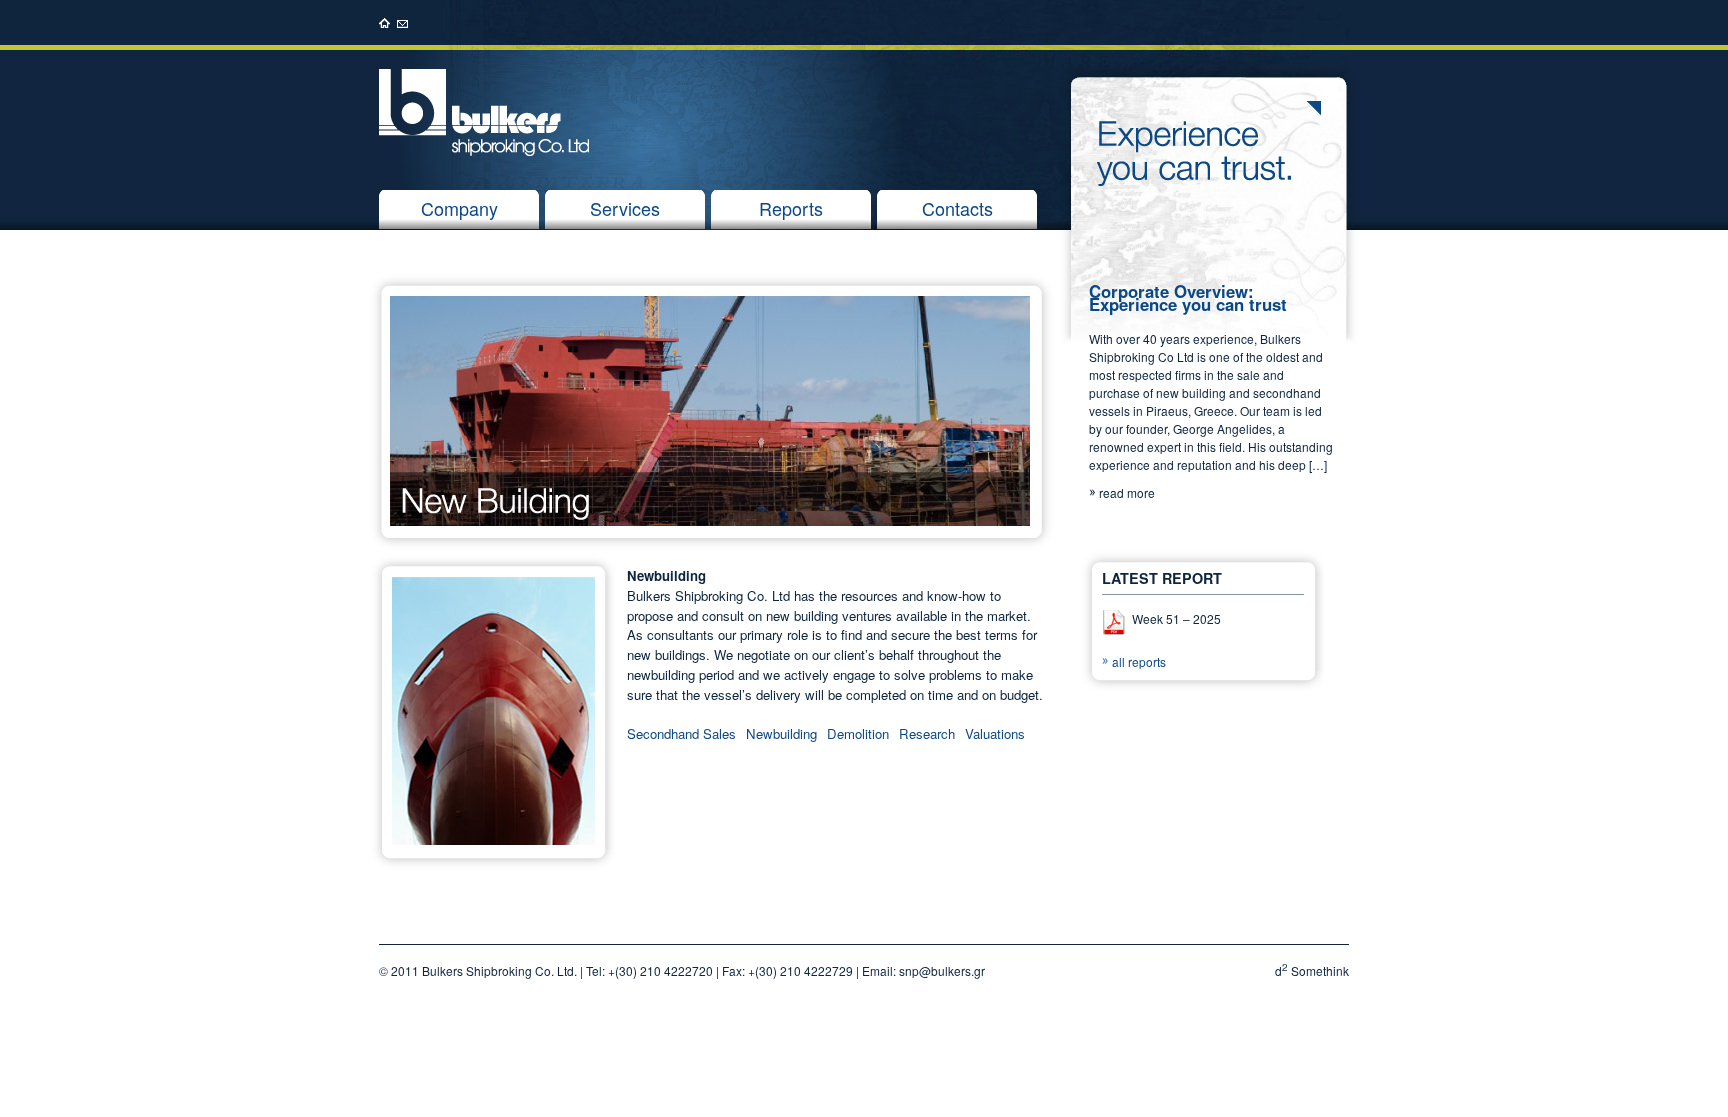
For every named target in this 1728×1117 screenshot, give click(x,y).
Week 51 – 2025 (1176, 618)
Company (459, 208)
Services (625, 208)
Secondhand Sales (681, 733)
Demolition (858, 733)
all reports (1139, 661)
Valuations (995, 733)
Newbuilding (781, 733)
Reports (791, 208)
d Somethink (1312, 970)
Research (927, 733)
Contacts (957, 208)
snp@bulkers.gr (942, 970)
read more (1127, 492)
